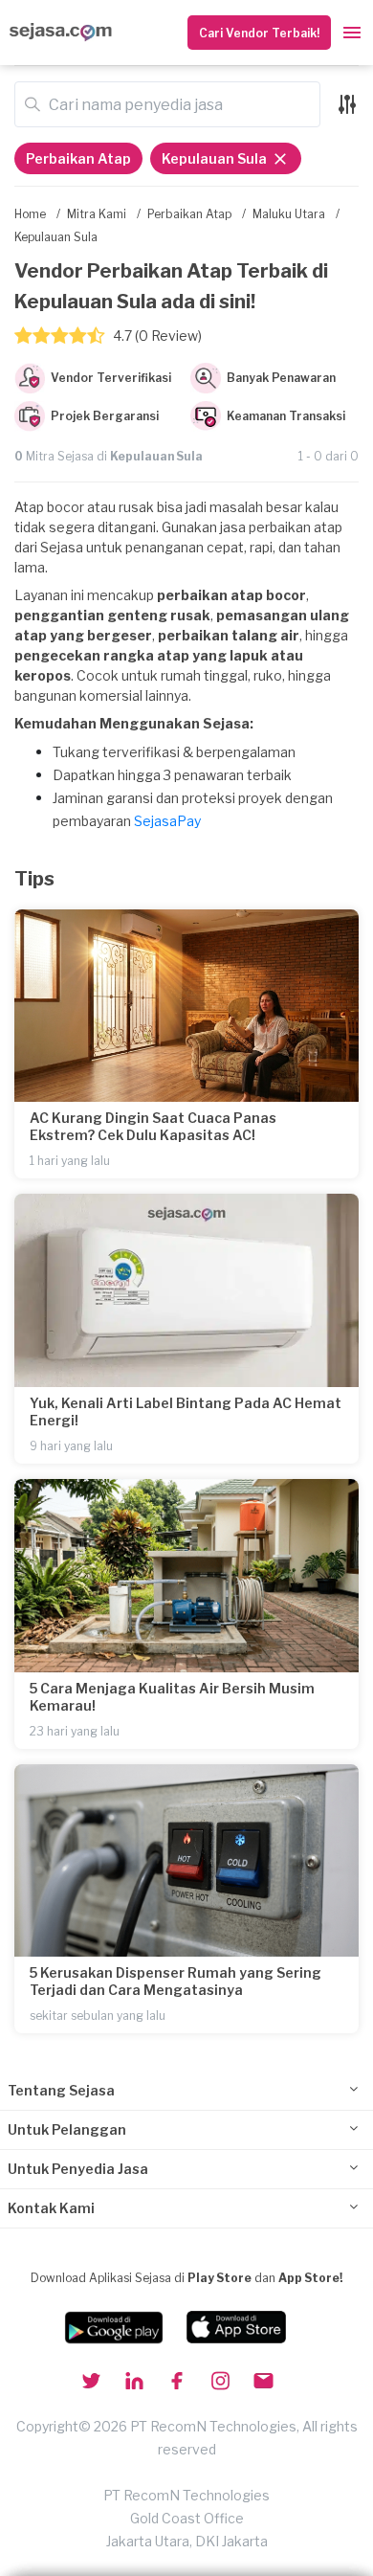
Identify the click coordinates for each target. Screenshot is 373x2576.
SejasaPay (167, 821)
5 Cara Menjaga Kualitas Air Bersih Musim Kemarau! (172, 1697)
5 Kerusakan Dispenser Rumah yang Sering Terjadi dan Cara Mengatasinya (176, 1981)
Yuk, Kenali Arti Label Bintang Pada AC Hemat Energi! (186, 1411)
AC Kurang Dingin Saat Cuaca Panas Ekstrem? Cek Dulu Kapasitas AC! (153, 1126)
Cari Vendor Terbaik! (259, 33)
